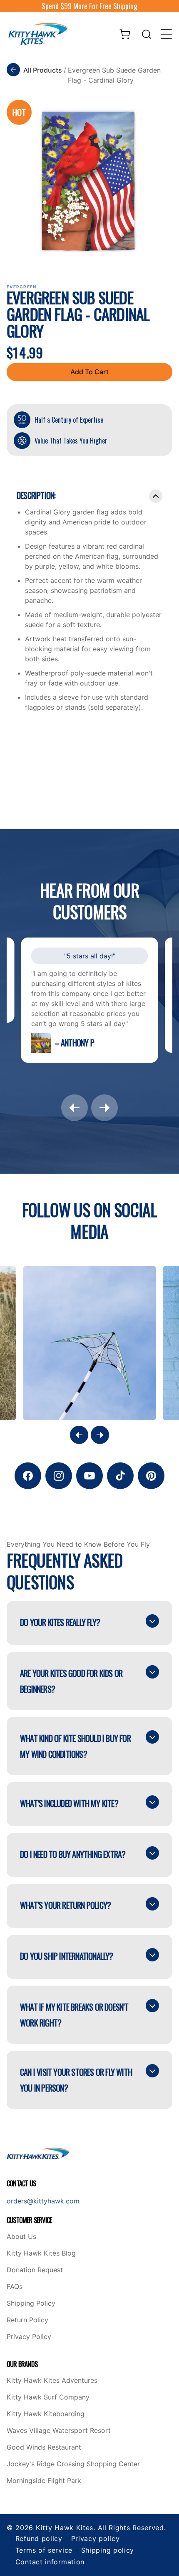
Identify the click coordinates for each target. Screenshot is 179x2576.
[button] (147, 34)
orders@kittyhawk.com (43, 2201)
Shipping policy (108, 2550)
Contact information (50, 2562)
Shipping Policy (31, 2304)
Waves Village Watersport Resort (59, 2431)
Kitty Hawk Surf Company (48, 2397)
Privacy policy (96, 2538)
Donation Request (35, 2270)
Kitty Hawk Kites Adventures (52, 2381)
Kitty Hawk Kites (65, 2528)
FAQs (15, 2287)
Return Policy (27, 2320)
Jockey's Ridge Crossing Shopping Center (73, 2464)
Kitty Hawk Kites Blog (41, 2253)
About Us (21, 2237)
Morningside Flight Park (44, 2481)
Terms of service (44, 2550)
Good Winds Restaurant (44, 2447)
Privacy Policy (29, 2337)
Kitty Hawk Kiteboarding (46, 2414)
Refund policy (39, 2538)
